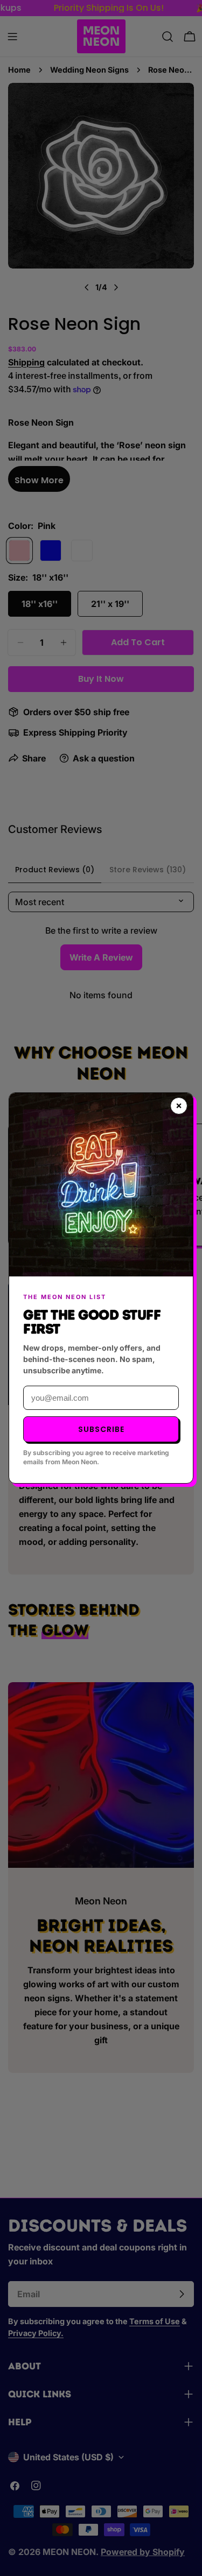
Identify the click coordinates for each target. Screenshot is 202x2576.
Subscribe (101, 1429)
